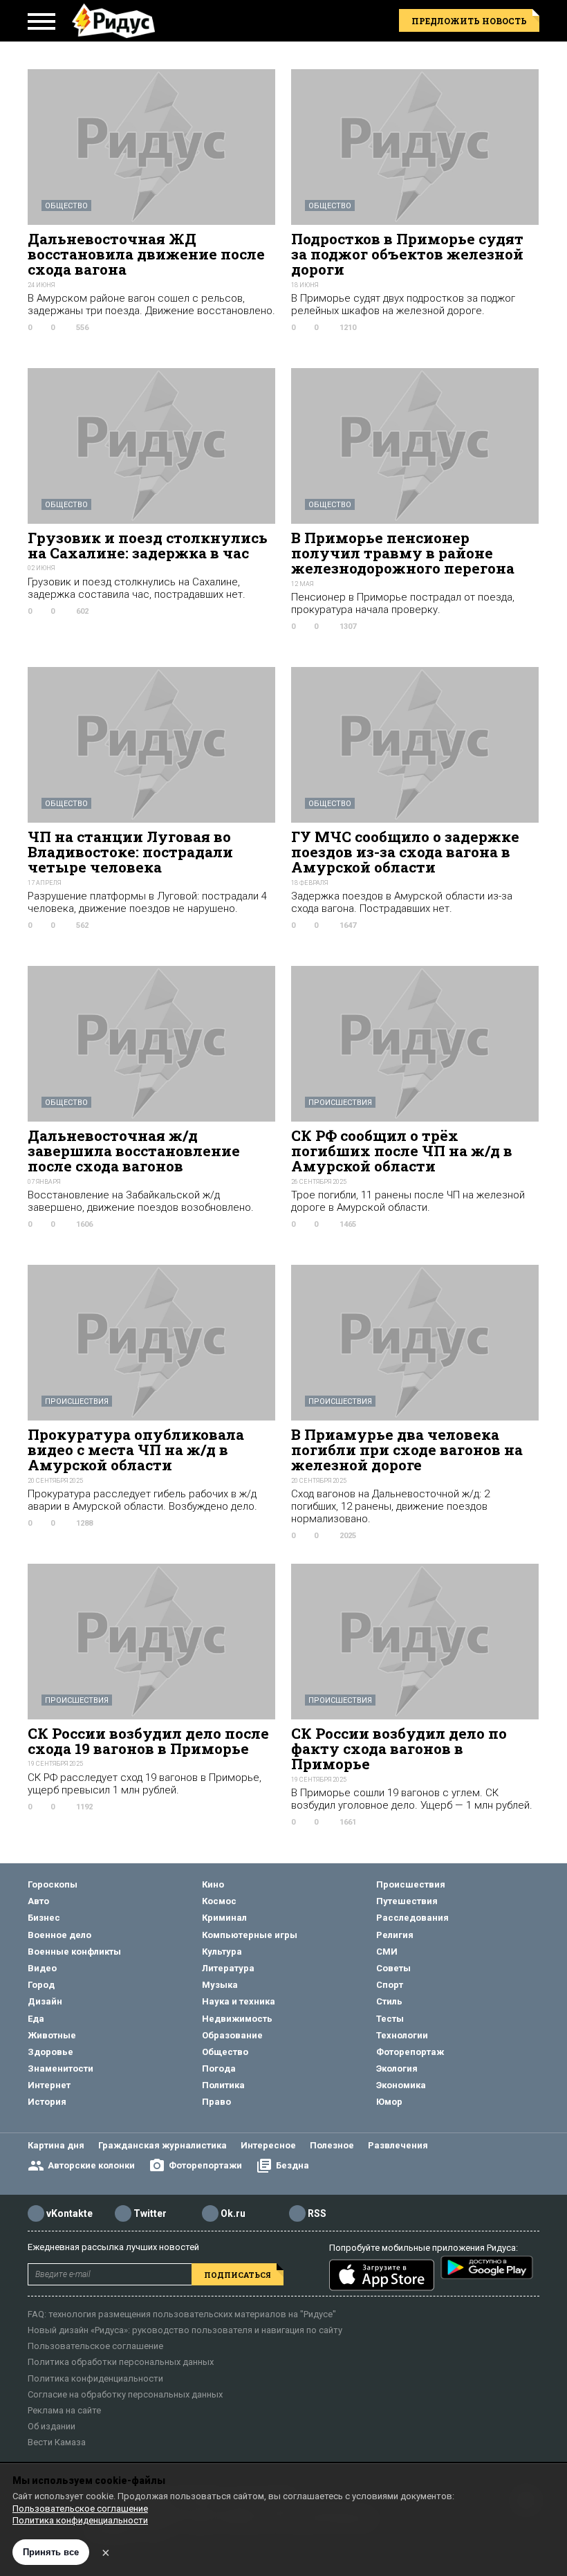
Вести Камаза (57, 2442)
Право (216, 2102)
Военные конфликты (74, 1952)
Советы (393, 1968)
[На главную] (113, 21)
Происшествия (340, 1103)
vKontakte (69, 2213)
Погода (219, 2068)
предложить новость (469, 21)
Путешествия (407, 1901)
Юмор (389, 2102)
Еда (36, 2019)
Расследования (412, 1918)
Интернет (49, 2085)
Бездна (292, 2165)
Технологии (402, 2035)
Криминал (224, 1918)
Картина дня (56, 2145)
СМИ (387, 1952)
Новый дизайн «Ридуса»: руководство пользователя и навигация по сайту (185, 2330)
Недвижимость (237, 2019)
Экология (397, 2068)
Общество (66, 206)
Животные (52, 2035)
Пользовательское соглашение (95, 2346)
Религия (395, 1935)
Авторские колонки (91, 2165)
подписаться (238, 2275)
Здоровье (50, 2052)
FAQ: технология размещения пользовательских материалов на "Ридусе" (182, 2314)
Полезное (332, 2145)
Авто (38, 1901)
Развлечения (398, 2145)
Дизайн (45, 2001)
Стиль (389, 2001)
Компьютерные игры (250, 1935)
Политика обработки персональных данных (121, 2362)
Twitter (150, 2213)
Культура (222, 1952)
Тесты (390, 2019)
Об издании (52, 2426)
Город (41, 1985)
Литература (228, 1968)
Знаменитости (61, 2068)
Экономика (401, 2085)
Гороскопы (53, 1884)
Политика (223, 2085)
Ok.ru (233, 2213)
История (47, 2102)
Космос (219, 1901)
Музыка (220, 1985)
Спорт (390, 1985)
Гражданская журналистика (162, 2145)
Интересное (268, 2145)
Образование (232, 2035)
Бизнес (44, 1918)
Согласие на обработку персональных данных (125, 2394)
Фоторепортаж (410, 2052)
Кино (213, 1884)
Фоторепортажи (205, 2165)
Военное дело (59, 1935)
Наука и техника (239, 2001)
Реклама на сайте (64, 2410)
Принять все (51, 2552)
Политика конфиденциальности (95, 2378)
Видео (42, 1968)
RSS (317, 2213)
